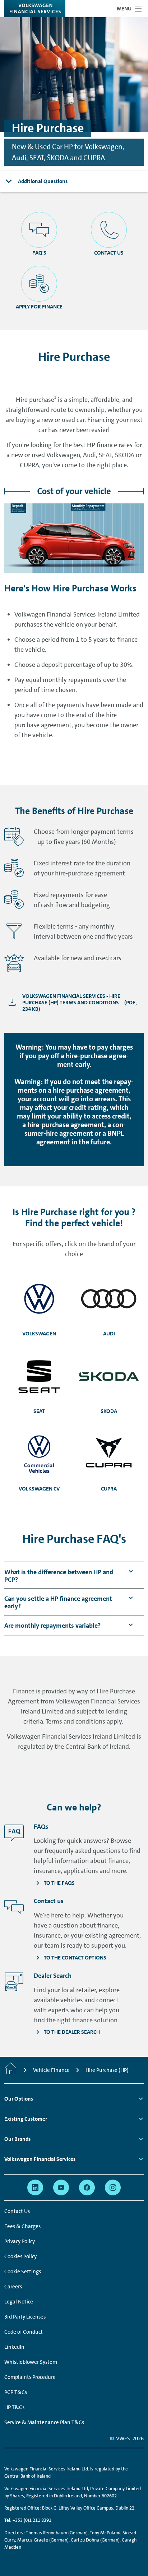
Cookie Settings (23, 2272)
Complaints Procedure (30, 2377)
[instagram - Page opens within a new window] (113, 2187)
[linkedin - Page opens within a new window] (35, 2187)
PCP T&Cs (16, 2392)
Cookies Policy (20, 2256)
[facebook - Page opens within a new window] (87, 2187)
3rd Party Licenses (25, 2317)
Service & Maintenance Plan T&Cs (44, 2422)
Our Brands (17, 2139)
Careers (13, 2287)
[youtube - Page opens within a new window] (61, 2187)
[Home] (11, 2070)
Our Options (19, 2099)
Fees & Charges (22, 2226)
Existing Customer (26, 2119)
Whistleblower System (31, 2362)
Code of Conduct (24, 2332)
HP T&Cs (14, 2407)
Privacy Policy (20, 2241)
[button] (61, 1576)
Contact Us (17, 2211)
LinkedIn (14, 2347)
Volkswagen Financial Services (40, 2159)
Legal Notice (19, 2302)
